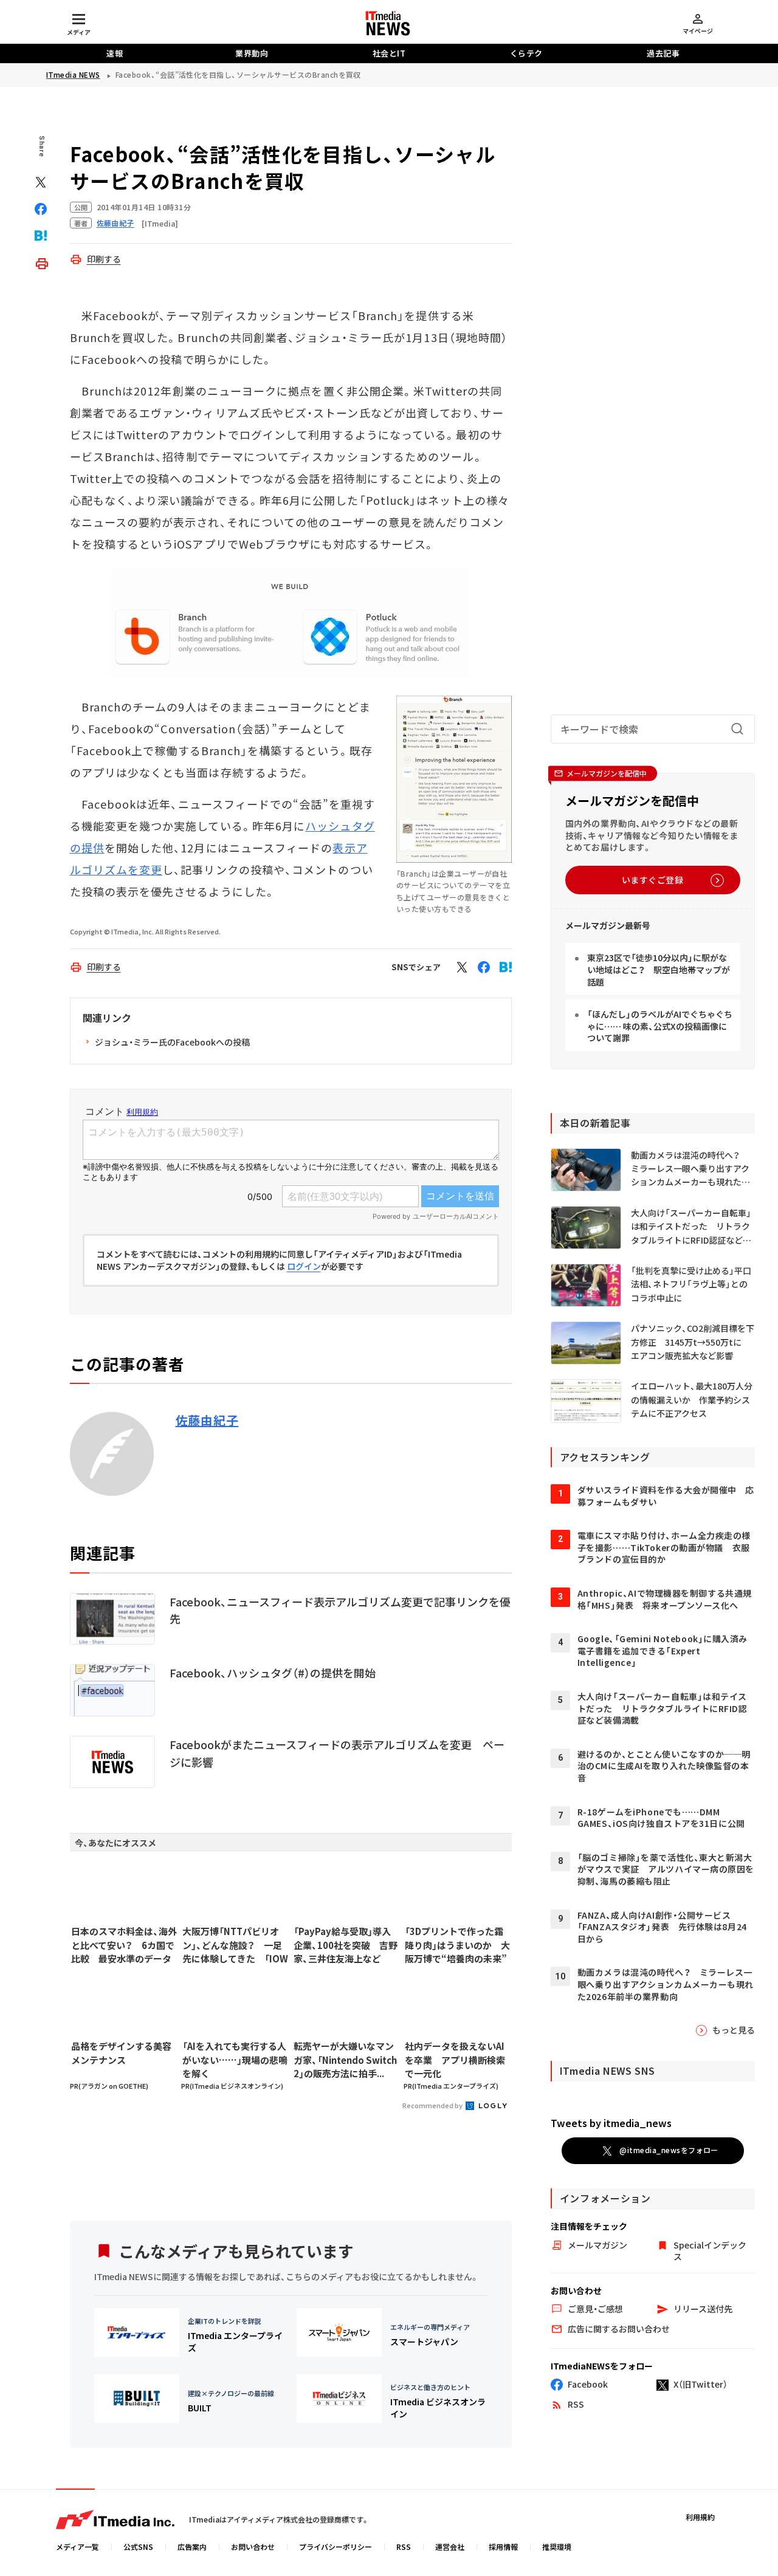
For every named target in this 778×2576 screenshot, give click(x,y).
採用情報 (503, 2547)
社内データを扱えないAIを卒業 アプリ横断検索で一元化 (455, 2060)
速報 (115, 53)
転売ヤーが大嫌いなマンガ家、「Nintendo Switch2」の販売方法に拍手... (345, 2060)
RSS (404, 2547)
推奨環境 (557, 2547)
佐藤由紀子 (207, 1420)
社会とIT (389, 53)
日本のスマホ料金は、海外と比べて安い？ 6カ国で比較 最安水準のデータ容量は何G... (124, 1945)
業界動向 (252, 53)
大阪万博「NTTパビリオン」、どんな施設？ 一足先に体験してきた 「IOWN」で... (235, 1945)
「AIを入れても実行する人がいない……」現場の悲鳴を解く (235, 2060)
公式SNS (138, 2547)
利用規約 (700, 2517)
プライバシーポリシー (336, 2547)
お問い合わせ (253, 2547)
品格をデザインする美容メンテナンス (121, 2053)
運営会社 (450, 2547)
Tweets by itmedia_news (611, 2123)
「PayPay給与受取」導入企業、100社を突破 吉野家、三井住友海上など (346, 1945)
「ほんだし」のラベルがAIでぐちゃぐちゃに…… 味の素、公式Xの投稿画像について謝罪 (660, 1026)
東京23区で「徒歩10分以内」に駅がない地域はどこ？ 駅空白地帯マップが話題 (659, 969)
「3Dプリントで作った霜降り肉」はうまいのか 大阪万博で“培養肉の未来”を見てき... (457, 1945)
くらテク (526, 53)
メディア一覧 (77, 2547)
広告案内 (192, 2547)
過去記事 (663, 53)
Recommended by (433, 2105)
